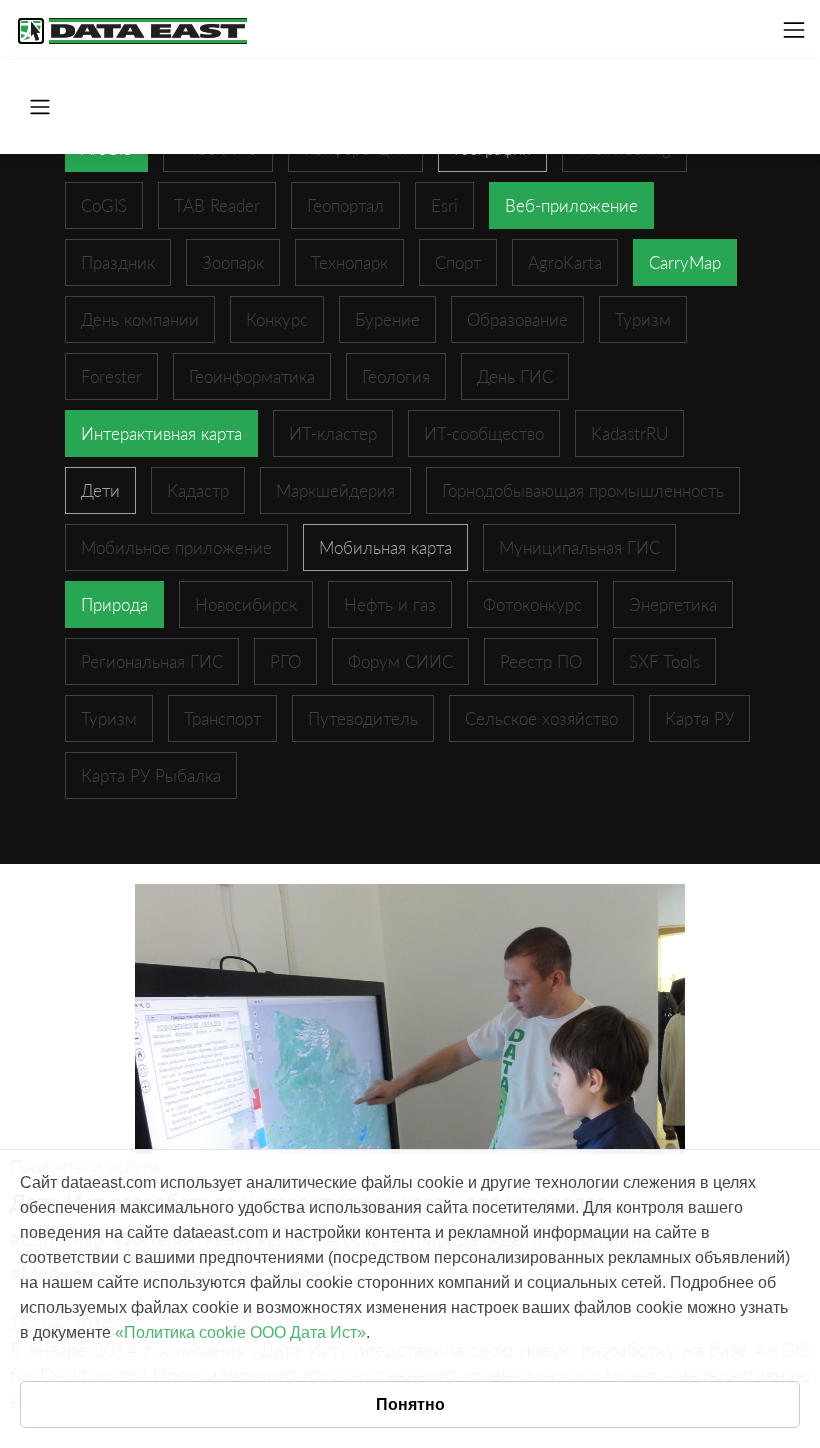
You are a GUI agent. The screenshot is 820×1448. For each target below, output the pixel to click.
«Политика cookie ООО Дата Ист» (240, 1332)
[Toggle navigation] (794, 30)
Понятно (410, 1404)
